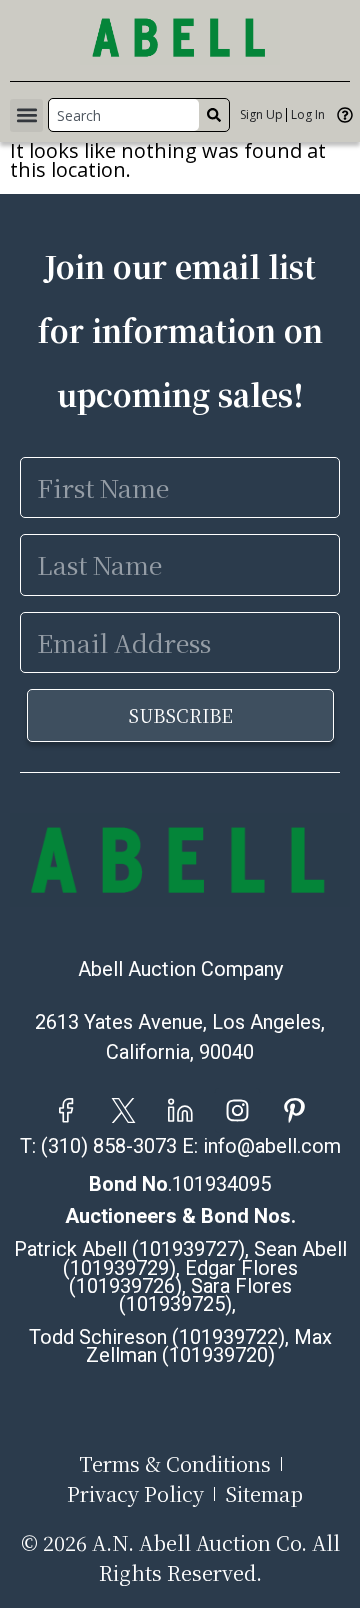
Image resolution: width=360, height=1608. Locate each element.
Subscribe (180, 715)
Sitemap (264, 1493)
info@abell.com (272, 1146)
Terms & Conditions (175, 1463)
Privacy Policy (135, 1493)
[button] (26, 115)
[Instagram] (237, 1110)
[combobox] (124, 115)
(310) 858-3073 (109, 1146)
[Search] (214, 115)
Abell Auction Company (180, 969)
